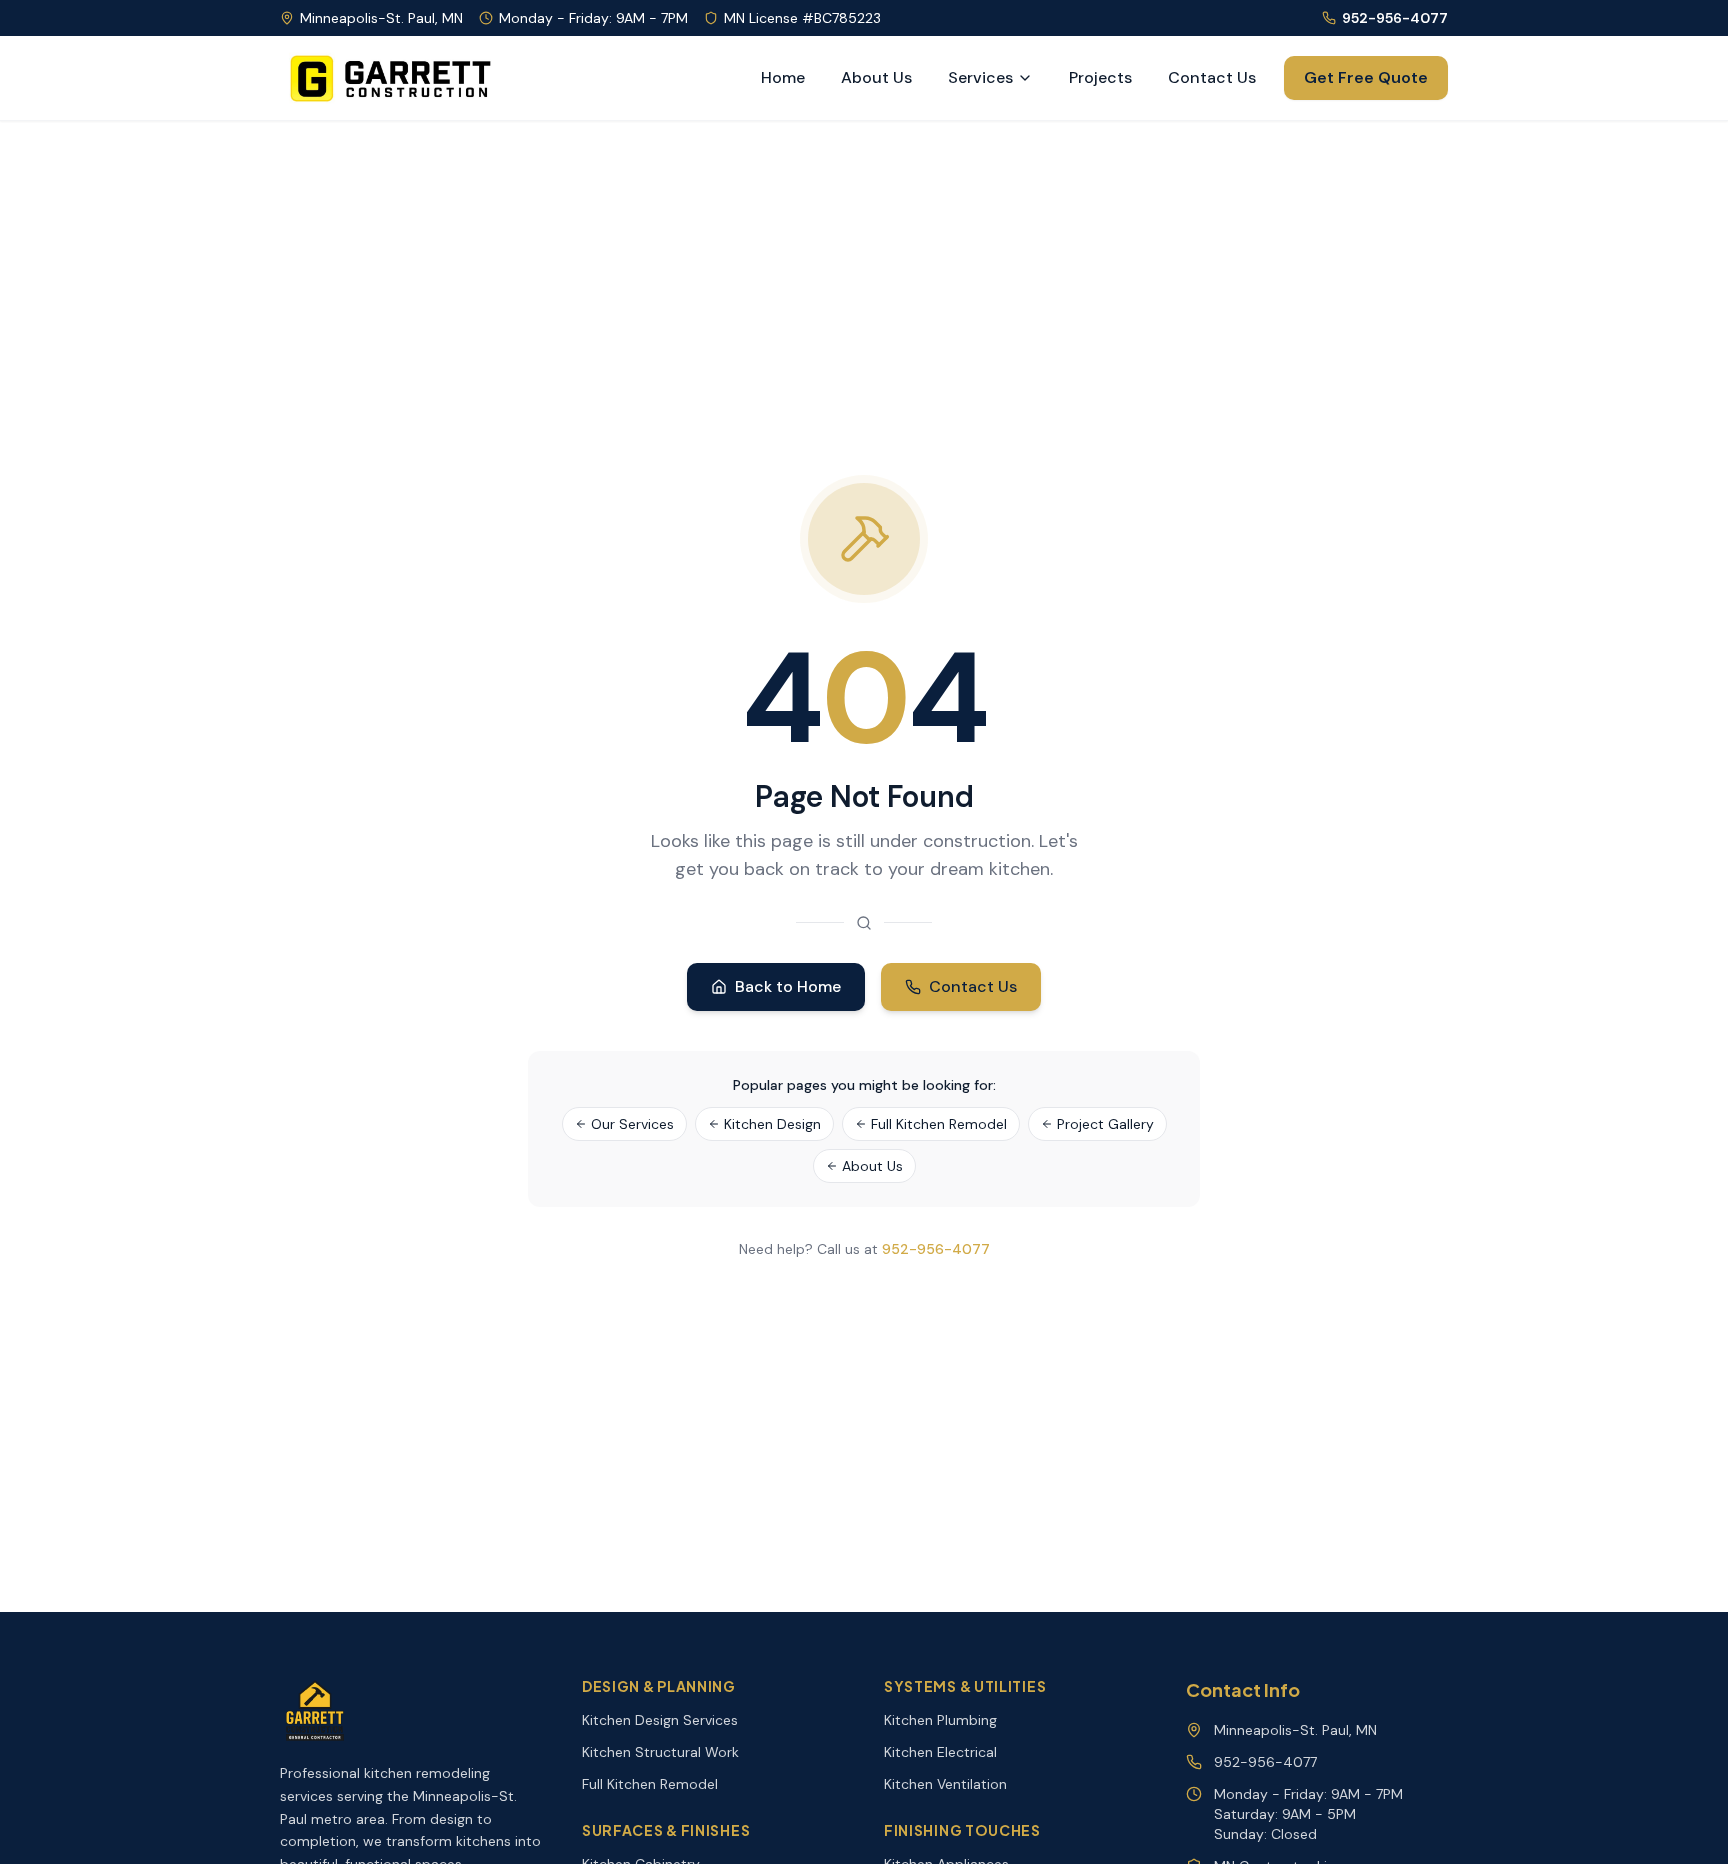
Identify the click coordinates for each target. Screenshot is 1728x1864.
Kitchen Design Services (660, 1720)
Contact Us (1212, 77)
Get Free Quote (1366, 77)
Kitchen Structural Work (660, 1752)
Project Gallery (1105, 1124)
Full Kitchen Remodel (939, 1124)
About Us (876, 77)
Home (783, 77)
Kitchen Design (772, 1124)
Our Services (632, 1124)
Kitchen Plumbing (940, 1720)
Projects (1100, 77)
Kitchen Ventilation (945, 1784)
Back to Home (788, 986)
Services (980, 77)
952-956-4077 (1395, 18)
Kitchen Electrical (940, 1752)
